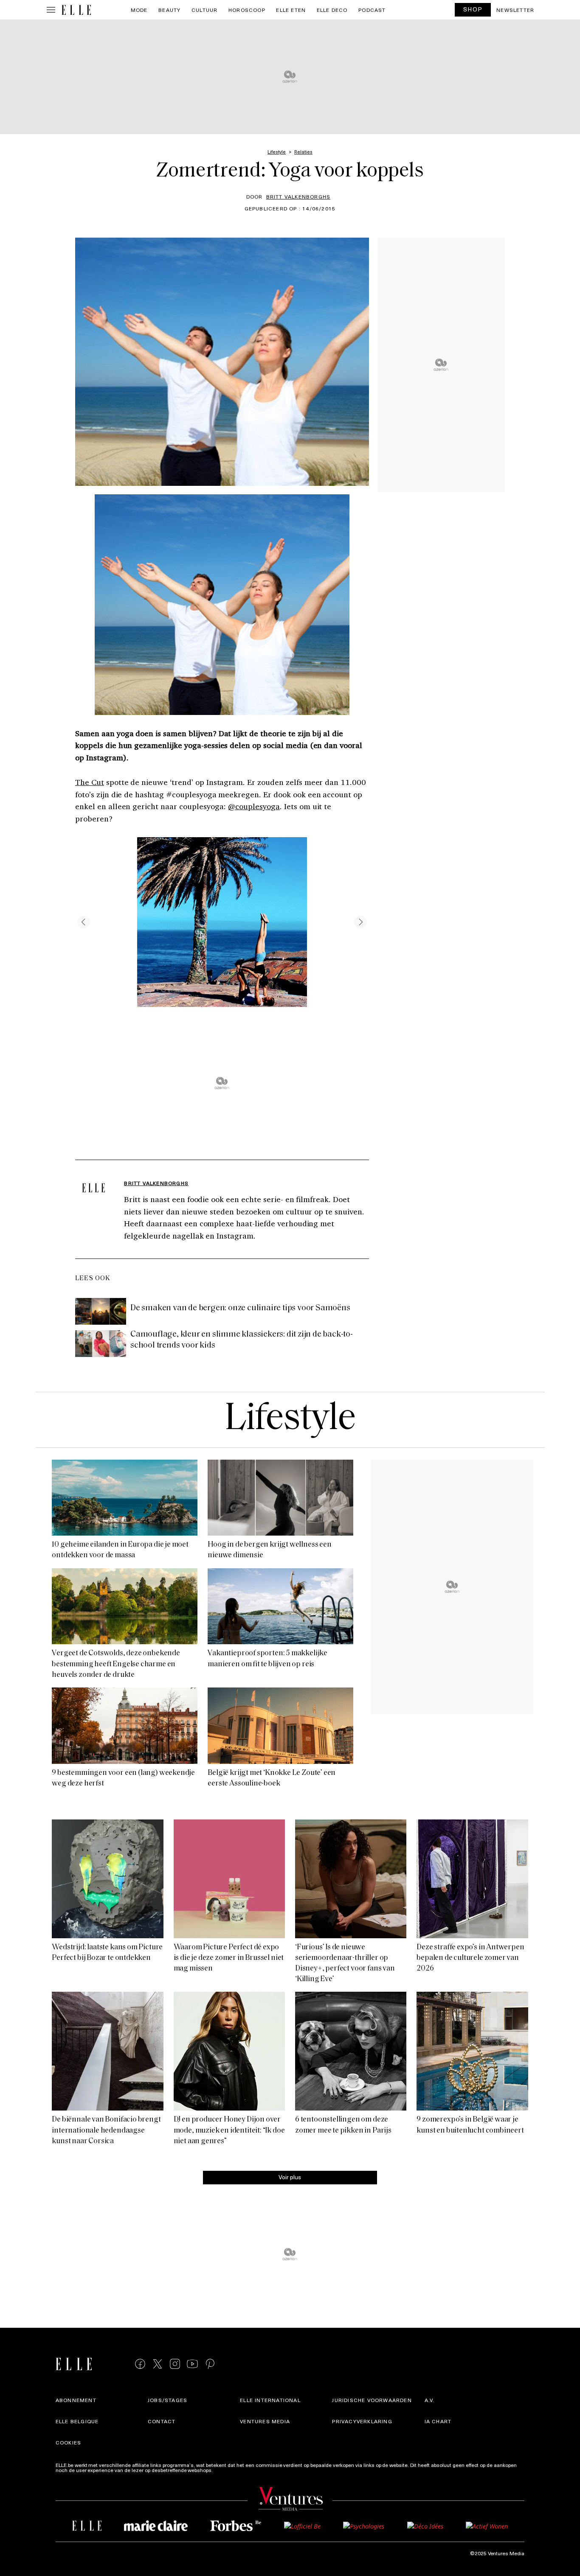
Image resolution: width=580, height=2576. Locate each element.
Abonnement (76, 2400)
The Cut (90, 782)
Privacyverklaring (362, 2421)
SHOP (473, 9)
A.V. (430, 2400)
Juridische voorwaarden (372, 2400)
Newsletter (515, 10)
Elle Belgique (77, 2421)
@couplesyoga (254, 806)
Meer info (225, 2470)
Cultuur (204, 10)
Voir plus (290, 2177)
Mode (139, 10)
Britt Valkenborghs (298, 196)
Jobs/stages (168, 2400)
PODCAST (372, 10)
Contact (162, 2421)
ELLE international (270, 2400)
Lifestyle (290, 1420)
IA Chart (438, 2421)
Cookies (68, 2442)
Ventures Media (265, 2421)
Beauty (169, 10)
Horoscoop (247, 10)
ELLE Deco (332, 10)
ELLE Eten (291, 10)
